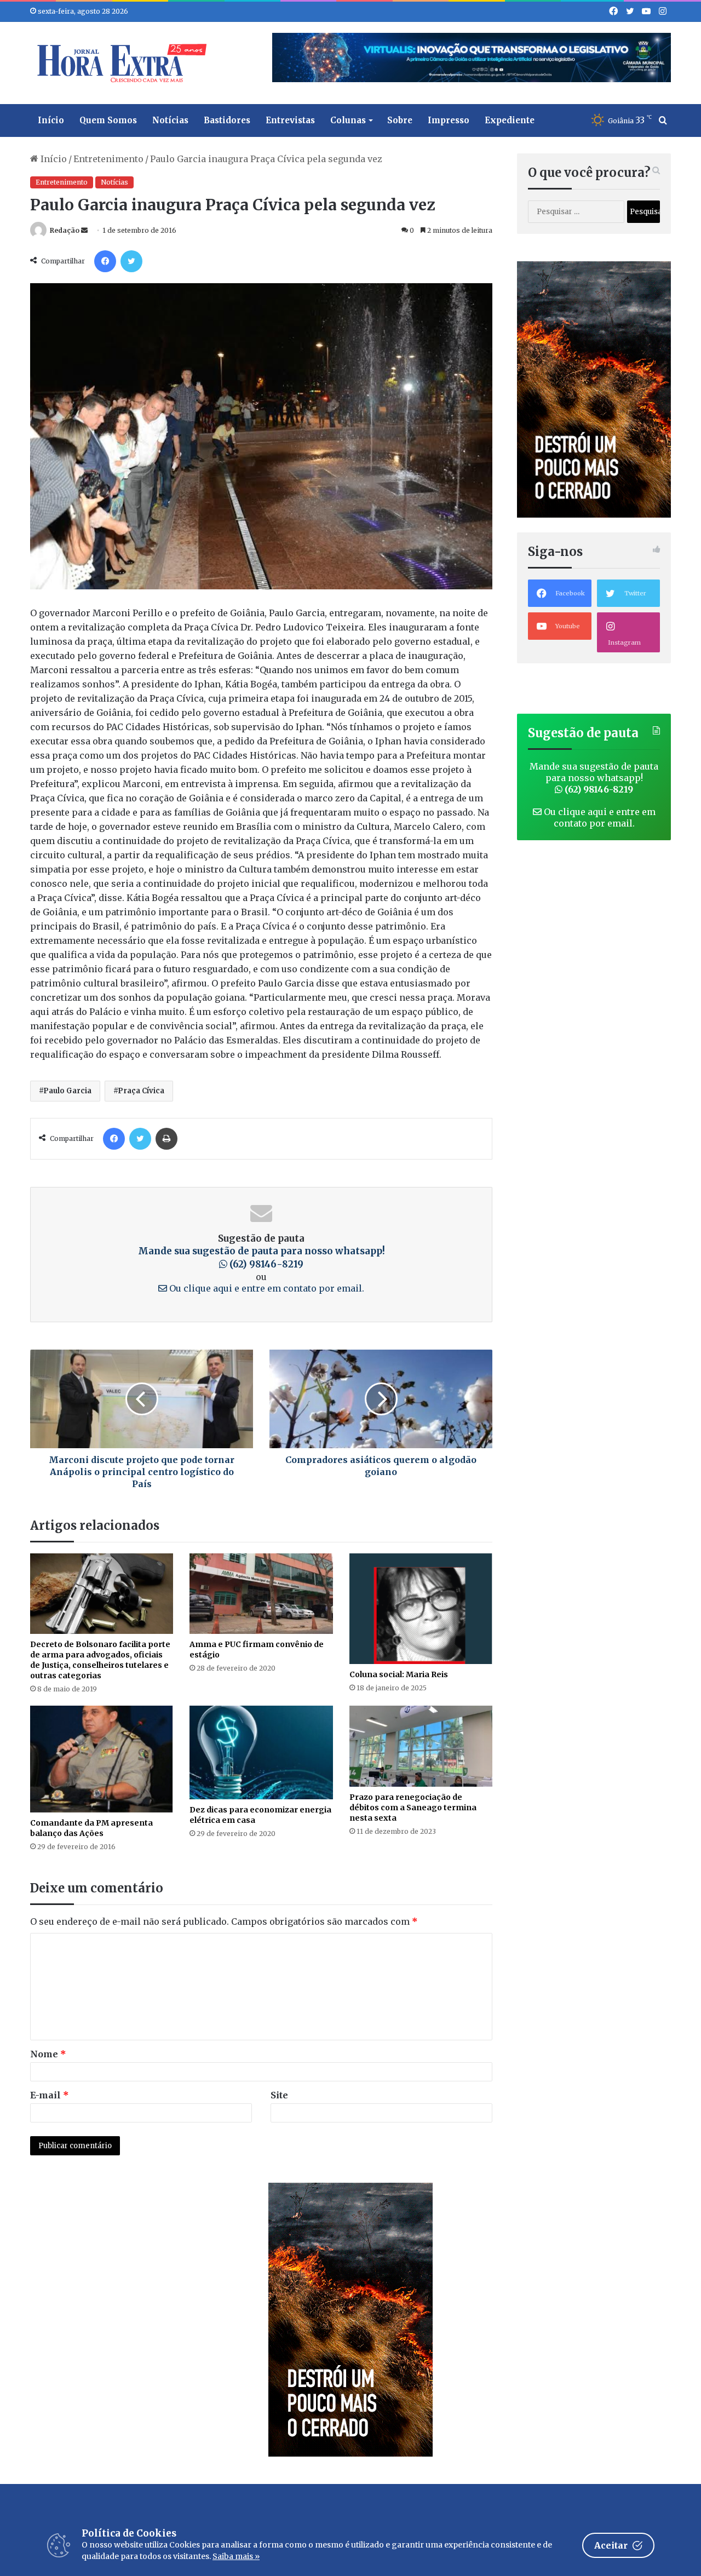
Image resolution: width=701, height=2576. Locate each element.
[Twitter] (131, 261)
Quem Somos (108, 120)
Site (279, 2095)
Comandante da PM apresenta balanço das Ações (91, 1828)
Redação (65, 230)
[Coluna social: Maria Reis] (421, 1609)
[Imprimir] (166, 1139)
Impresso (449, 120)
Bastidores (227, 120)
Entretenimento (108, 159)
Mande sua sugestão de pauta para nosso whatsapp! (262, 1258)
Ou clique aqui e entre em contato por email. (266, 1288)
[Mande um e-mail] (84, 230)
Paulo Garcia (67, 1091)
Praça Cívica (141, 1091)
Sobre (400, 120)
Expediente (510, 120)
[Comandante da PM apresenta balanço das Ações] (102, 1759)
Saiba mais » (236, 2556)
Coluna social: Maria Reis (399, 1674)
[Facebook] (105, 261)
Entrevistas (290, 120)
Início (51, 120)
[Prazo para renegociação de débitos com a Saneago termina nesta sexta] (421, 1746)
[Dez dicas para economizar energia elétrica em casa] (261, 1752)
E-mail (50, 2095)
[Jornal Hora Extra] (119, 63)
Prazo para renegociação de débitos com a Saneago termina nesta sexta (413, 1808)
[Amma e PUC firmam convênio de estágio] (261, 1594)
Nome (48, 2054)
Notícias (170, 120)
